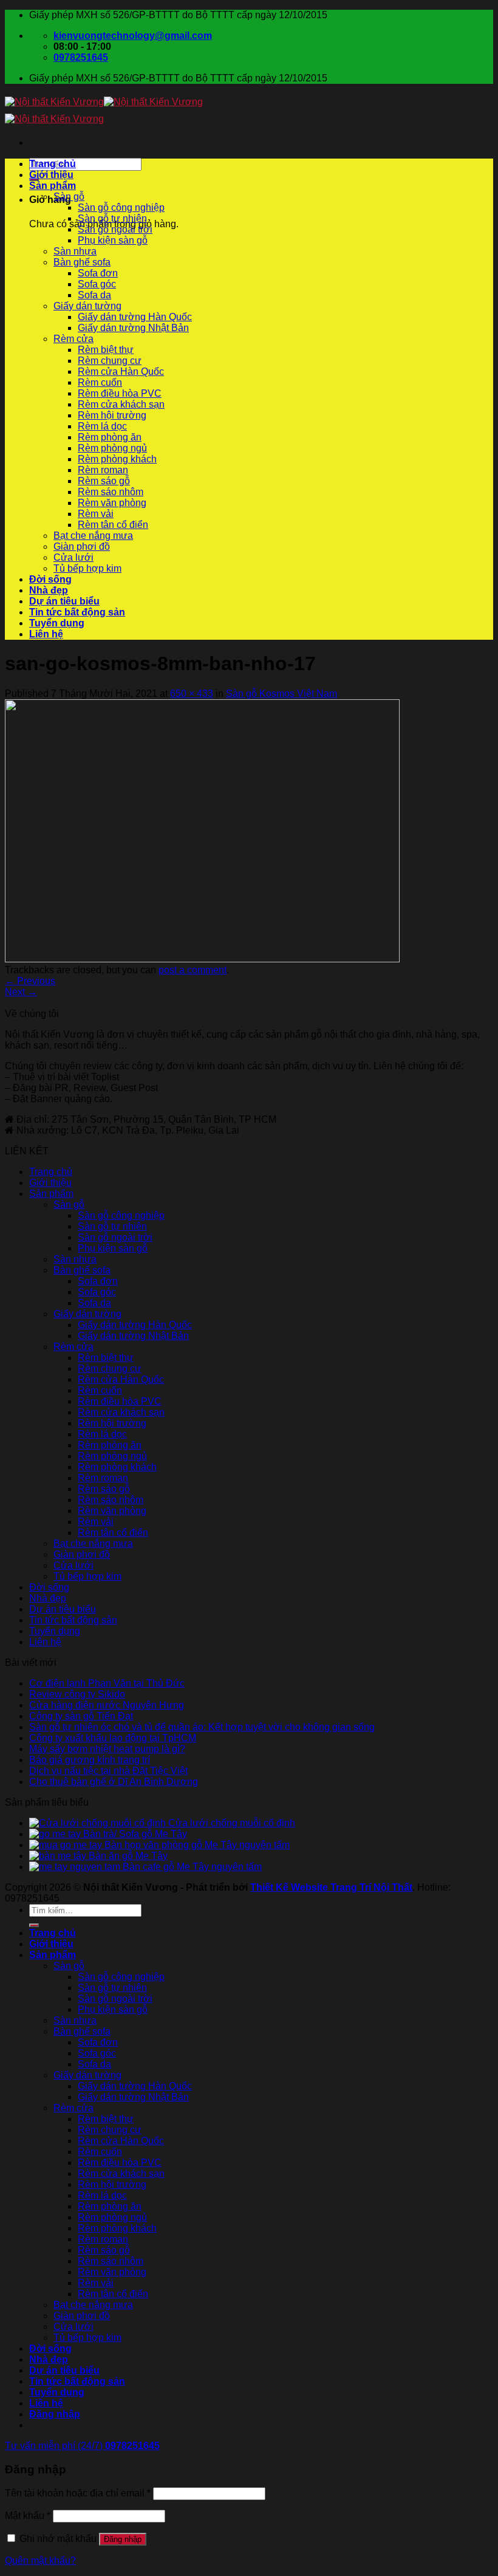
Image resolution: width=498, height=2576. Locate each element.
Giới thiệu (51, 175)
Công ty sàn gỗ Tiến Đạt (81, 1716)
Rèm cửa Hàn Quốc (121, 372)
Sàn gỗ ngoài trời (115, 229)
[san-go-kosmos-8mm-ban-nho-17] (202, 959)
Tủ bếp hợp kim (87, 568)
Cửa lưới (73, 557)
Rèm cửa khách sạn (121, 404)
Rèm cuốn (100, 382)
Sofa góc (97, 284)
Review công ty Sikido (77, 1694)
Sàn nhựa (75, 251)
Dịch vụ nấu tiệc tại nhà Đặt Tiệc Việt (108, 1771)
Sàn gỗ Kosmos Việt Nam (281, 694)
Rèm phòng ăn (110, 437)
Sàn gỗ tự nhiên (112, 218)
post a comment (193, 970)
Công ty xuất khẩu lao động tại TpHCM (113, 1738)
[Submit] (34, 1925)
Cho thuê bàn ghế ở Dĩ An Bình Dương (114, 1782)
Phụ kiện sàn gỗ (113, 240)
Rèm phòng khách (117, 459)
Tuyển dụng (57, 623)
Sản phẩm (53, 186)
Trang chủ (53, 164)
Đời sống (50, 579)
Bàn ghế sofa (82, 262)
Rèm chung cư (110, 361)
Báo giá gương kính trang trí (90, 1760)
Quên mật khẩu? (40, 2561)
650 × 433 (192, 694)
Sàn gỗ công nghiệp (121, 207)
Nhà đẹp (49, 590)
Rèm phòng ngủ (112, 448)
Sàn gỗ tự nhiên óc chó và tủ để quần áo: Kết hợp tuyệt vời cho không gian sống (202, 1727)
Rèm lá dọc (102, 426)
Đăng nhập (123, 2539)
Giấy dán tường (87, 306)
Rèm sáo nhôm (111, 492)
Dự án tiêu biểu (64, 601)
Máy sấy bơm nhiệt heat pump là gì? (107, 1749)
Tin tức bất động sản (77, 612)
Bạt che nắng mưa (93, 536)
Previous (30, 981)
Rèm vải (96, 514)
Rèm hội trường (112, 415)
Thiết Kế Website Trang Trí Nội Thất (331, 1887)
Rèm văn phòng (112, 503)
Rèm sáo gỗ (104, 481)
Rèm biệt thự (106, 350)
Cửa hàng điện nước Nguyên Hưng (107, 1705)
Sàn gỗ (69, 197)
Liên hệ (46, 634)
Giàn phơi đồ (82, 546)
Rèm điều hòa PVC (120, 393)
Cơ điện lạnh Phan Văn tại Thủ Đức (107, 1683)
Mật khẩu (28, 2516)
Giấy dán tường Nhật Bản (133, 328)
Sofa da (94, 295)
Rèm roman (103, 470)
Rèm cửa (73, 339)
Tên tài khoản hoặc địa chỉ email (78, 2493)
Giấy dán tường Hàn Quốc (135, 317)
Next (21, 992)
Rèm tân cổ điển (113, 525)
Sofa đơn (98, 273)
